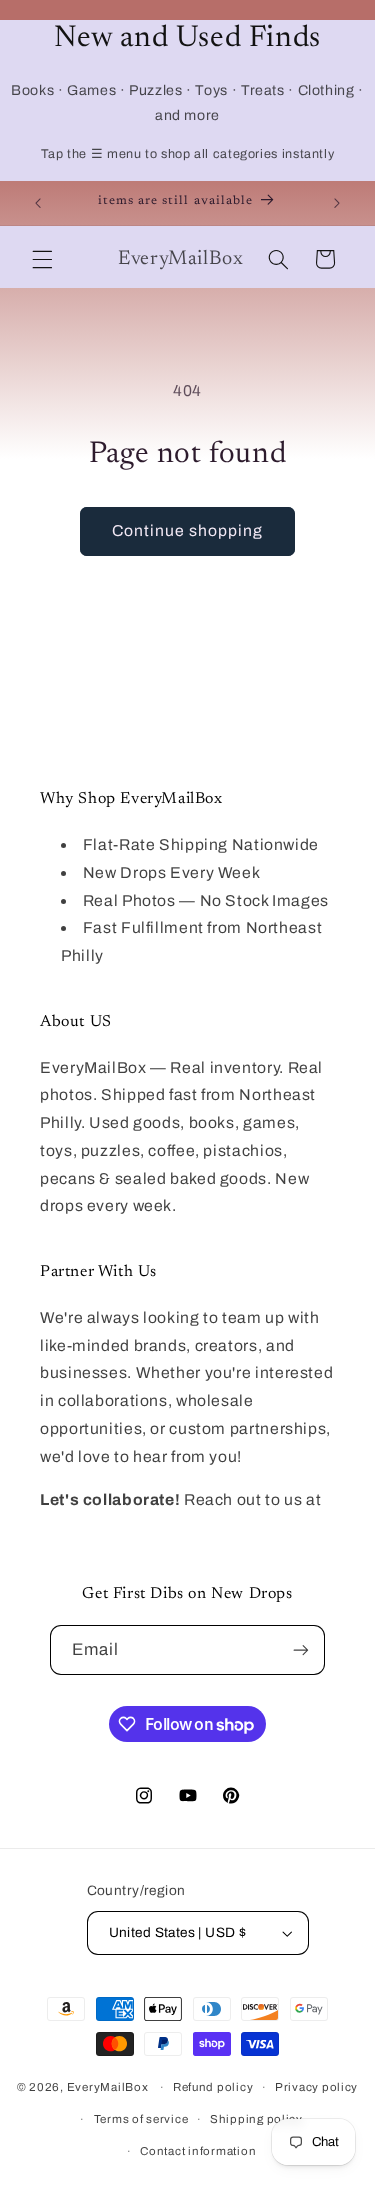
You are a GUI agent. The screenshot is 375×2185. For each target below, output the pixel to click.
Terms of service (141, 2119)
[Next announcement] (337, 203)
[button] (42, 259)
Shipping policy (256, 2119)
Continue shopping (188, 530)
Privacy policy (316, 2087)
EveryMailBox (108, 2087)
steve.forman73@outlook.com (155, 1527)
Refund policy (213, 2087)
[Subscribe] (301, 1649)
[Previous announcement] (38, 203)
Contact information (198, 2151)
